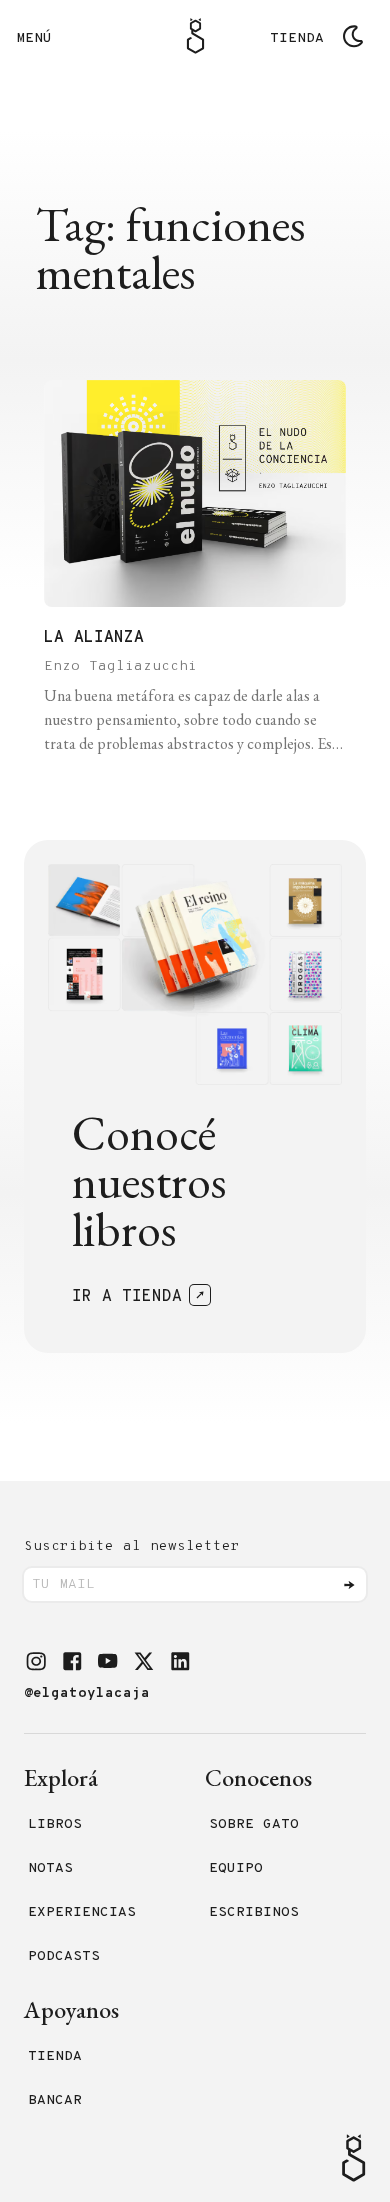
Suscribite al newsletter (132, 1546)
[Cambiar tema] (353, 36)
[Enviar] (349, 1585)
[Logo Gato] (195, 36)
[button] (36, 1661)
